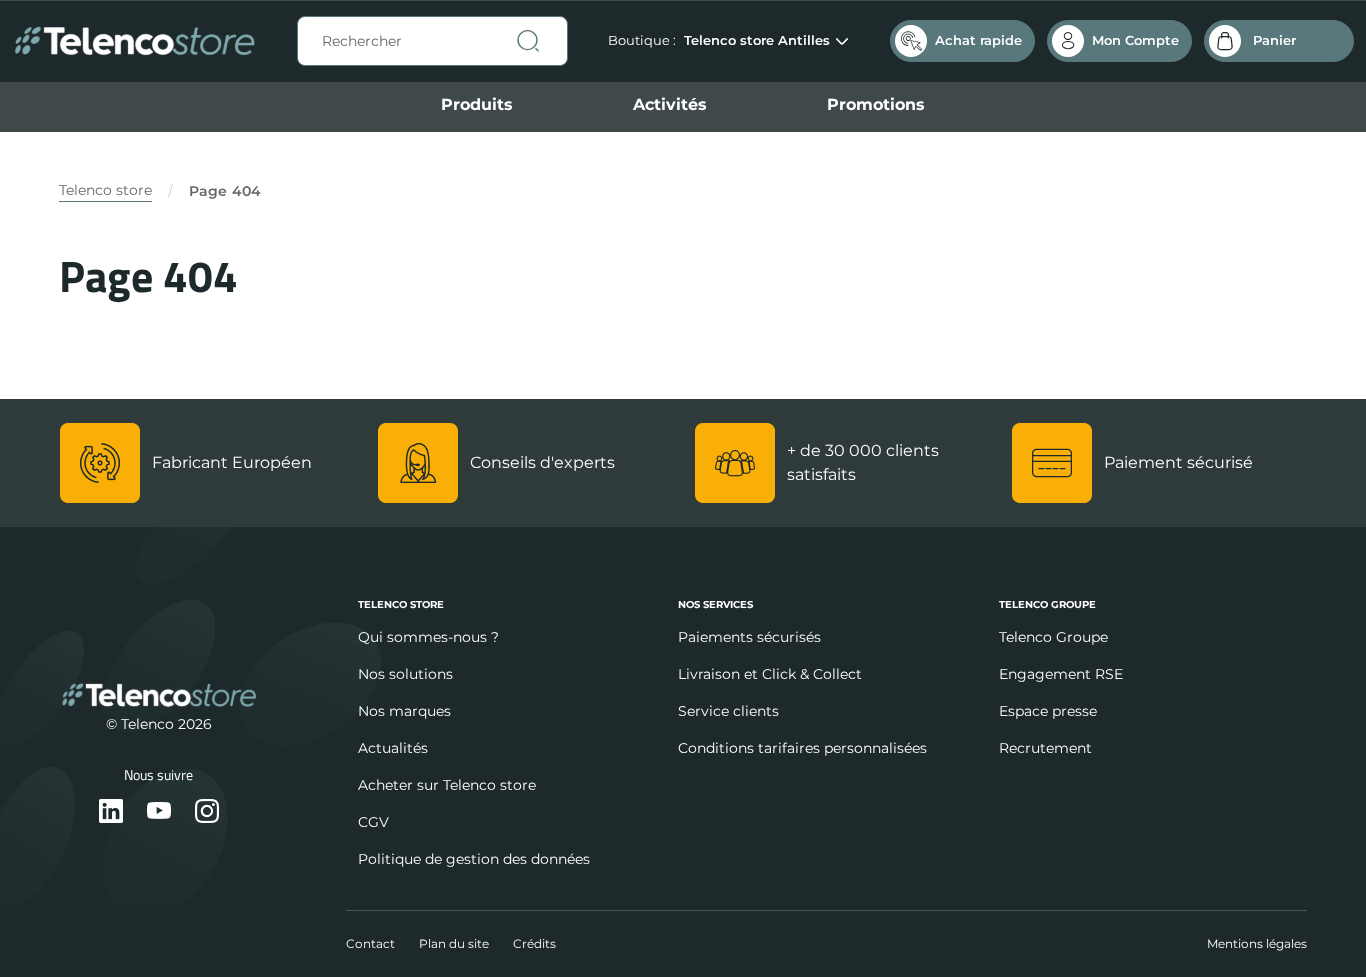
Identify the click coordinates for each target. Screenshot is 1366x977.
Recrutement (1045, 748)
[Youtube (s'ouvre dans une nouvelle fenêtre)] (159, 812)
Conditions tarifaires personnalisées (802, 748)
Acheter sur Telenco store (447, 785)
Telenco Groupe (1053, 637)
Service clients (728, 711)
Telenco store (105, 190)
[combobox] (432, 41)
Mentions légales (1257, 943)
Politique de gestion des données (474, 859)
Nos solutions (405, 674)
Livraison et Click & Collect (770, 674)
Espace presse (1048, 711)
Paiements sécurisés (749, 637)
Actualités (393, 748)
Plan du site (454, 943)
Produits (477, 104)
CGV (373, 822)
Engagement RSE (1061, 674)
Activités (670, 104)
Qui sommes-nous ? (428, 637)
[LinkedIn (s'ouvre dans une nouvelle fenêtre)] (111, 812)
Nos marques (404, 711)
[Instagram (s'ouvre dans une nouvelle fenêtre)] (207, 812)
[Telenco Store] (134, 41)
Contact (370, 943)
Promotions (876, 104)
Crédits (534, 943)
